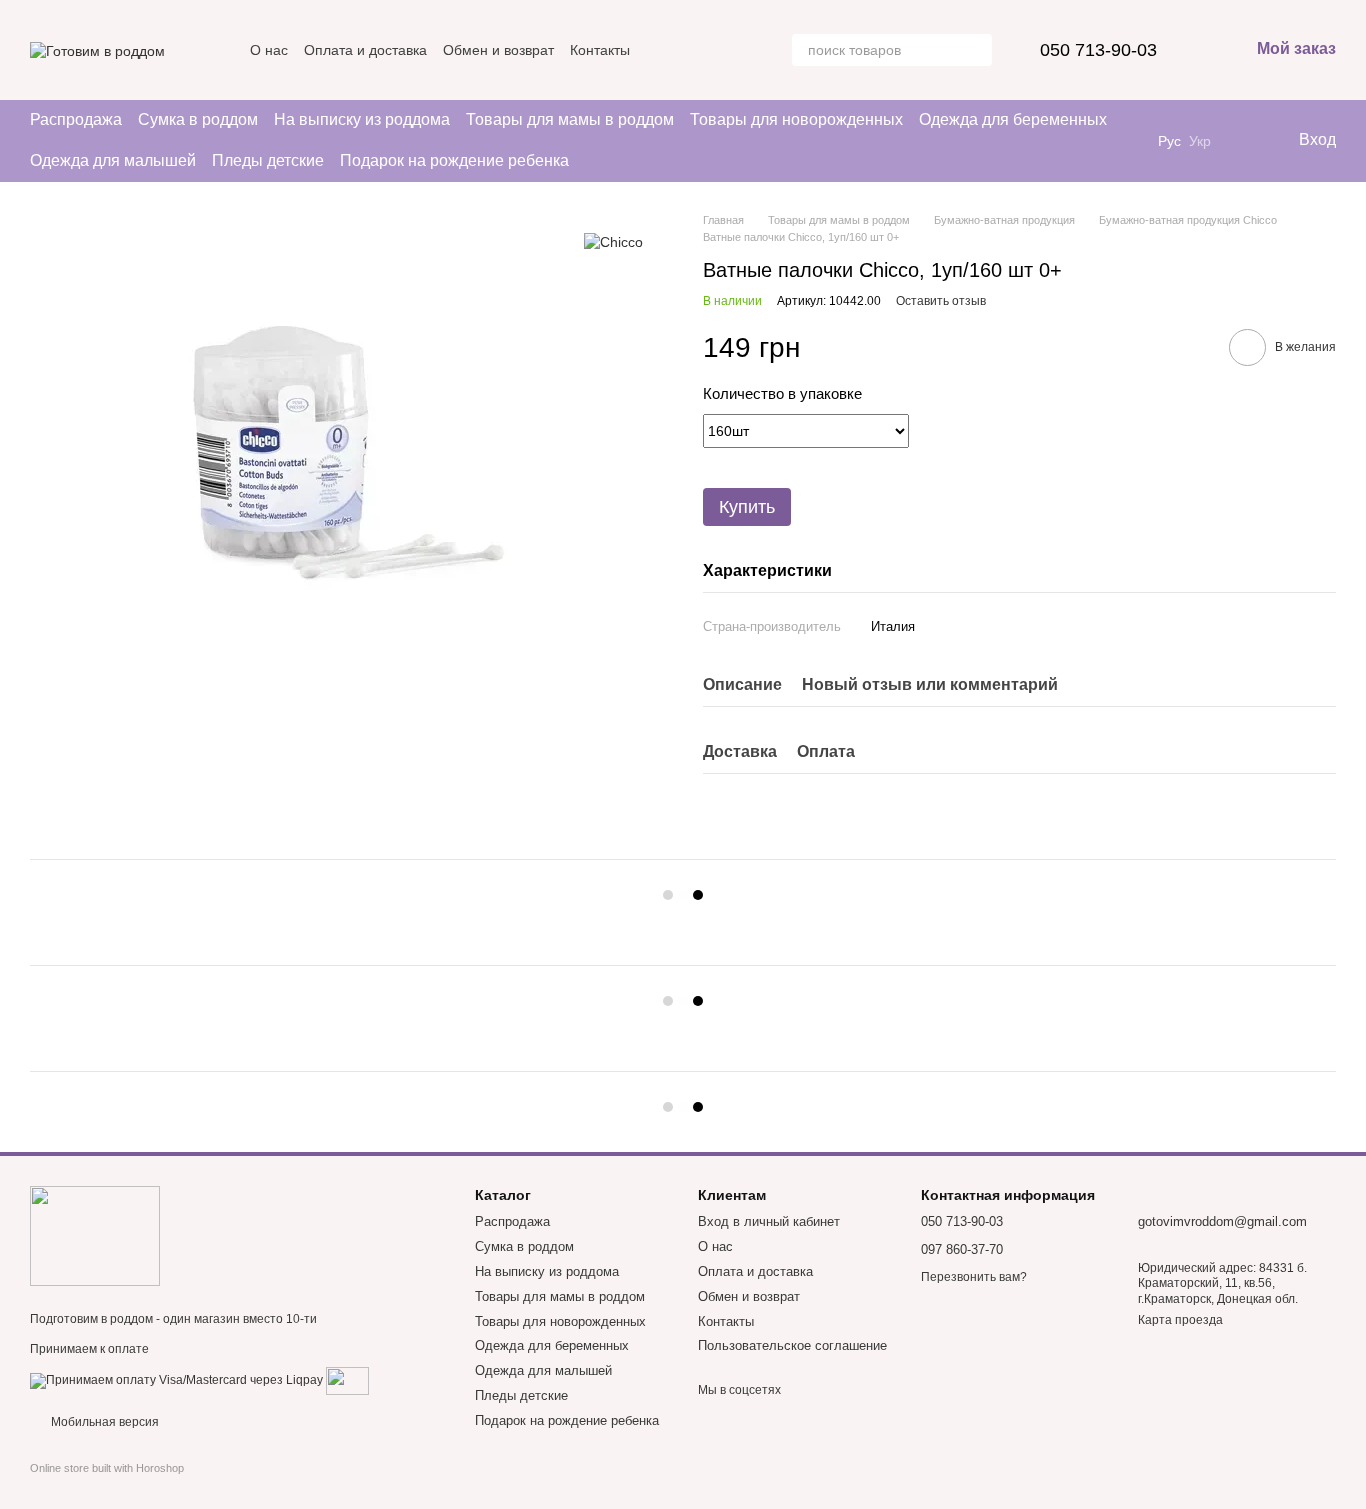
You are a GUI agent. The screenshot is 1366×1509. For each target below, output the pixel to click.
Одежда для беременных (1013, 119)
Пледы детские (268, 160)
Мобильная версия (103, 1422)
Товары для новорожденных (796, 119)
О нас (269, 50)
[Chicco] (613, 241)
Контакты (600, 50)
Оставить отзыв (941, 301)
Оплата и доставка (365, 50)
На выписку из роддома (362, 119)
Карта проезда (1180, 1320)
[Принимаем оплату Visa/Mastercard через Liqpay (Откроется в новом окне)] (176, 1381)
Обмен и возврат (498, 50)
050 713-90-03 (1098, 50)
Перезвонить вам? (974, 1277)
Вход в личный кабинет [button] (769, 1221)
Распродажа (76, 119)
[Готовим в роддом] (95, 1235)
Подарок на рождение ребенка (454, 160)
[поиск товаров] (976, 50)
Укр (1200, 141)
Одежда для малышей (113, 160)
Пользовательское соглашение (792, 1345)
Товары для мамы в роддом (570, 119)
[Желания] (1241, 141)
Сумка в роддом (198, 119)
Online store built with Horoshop (107, 1468)
